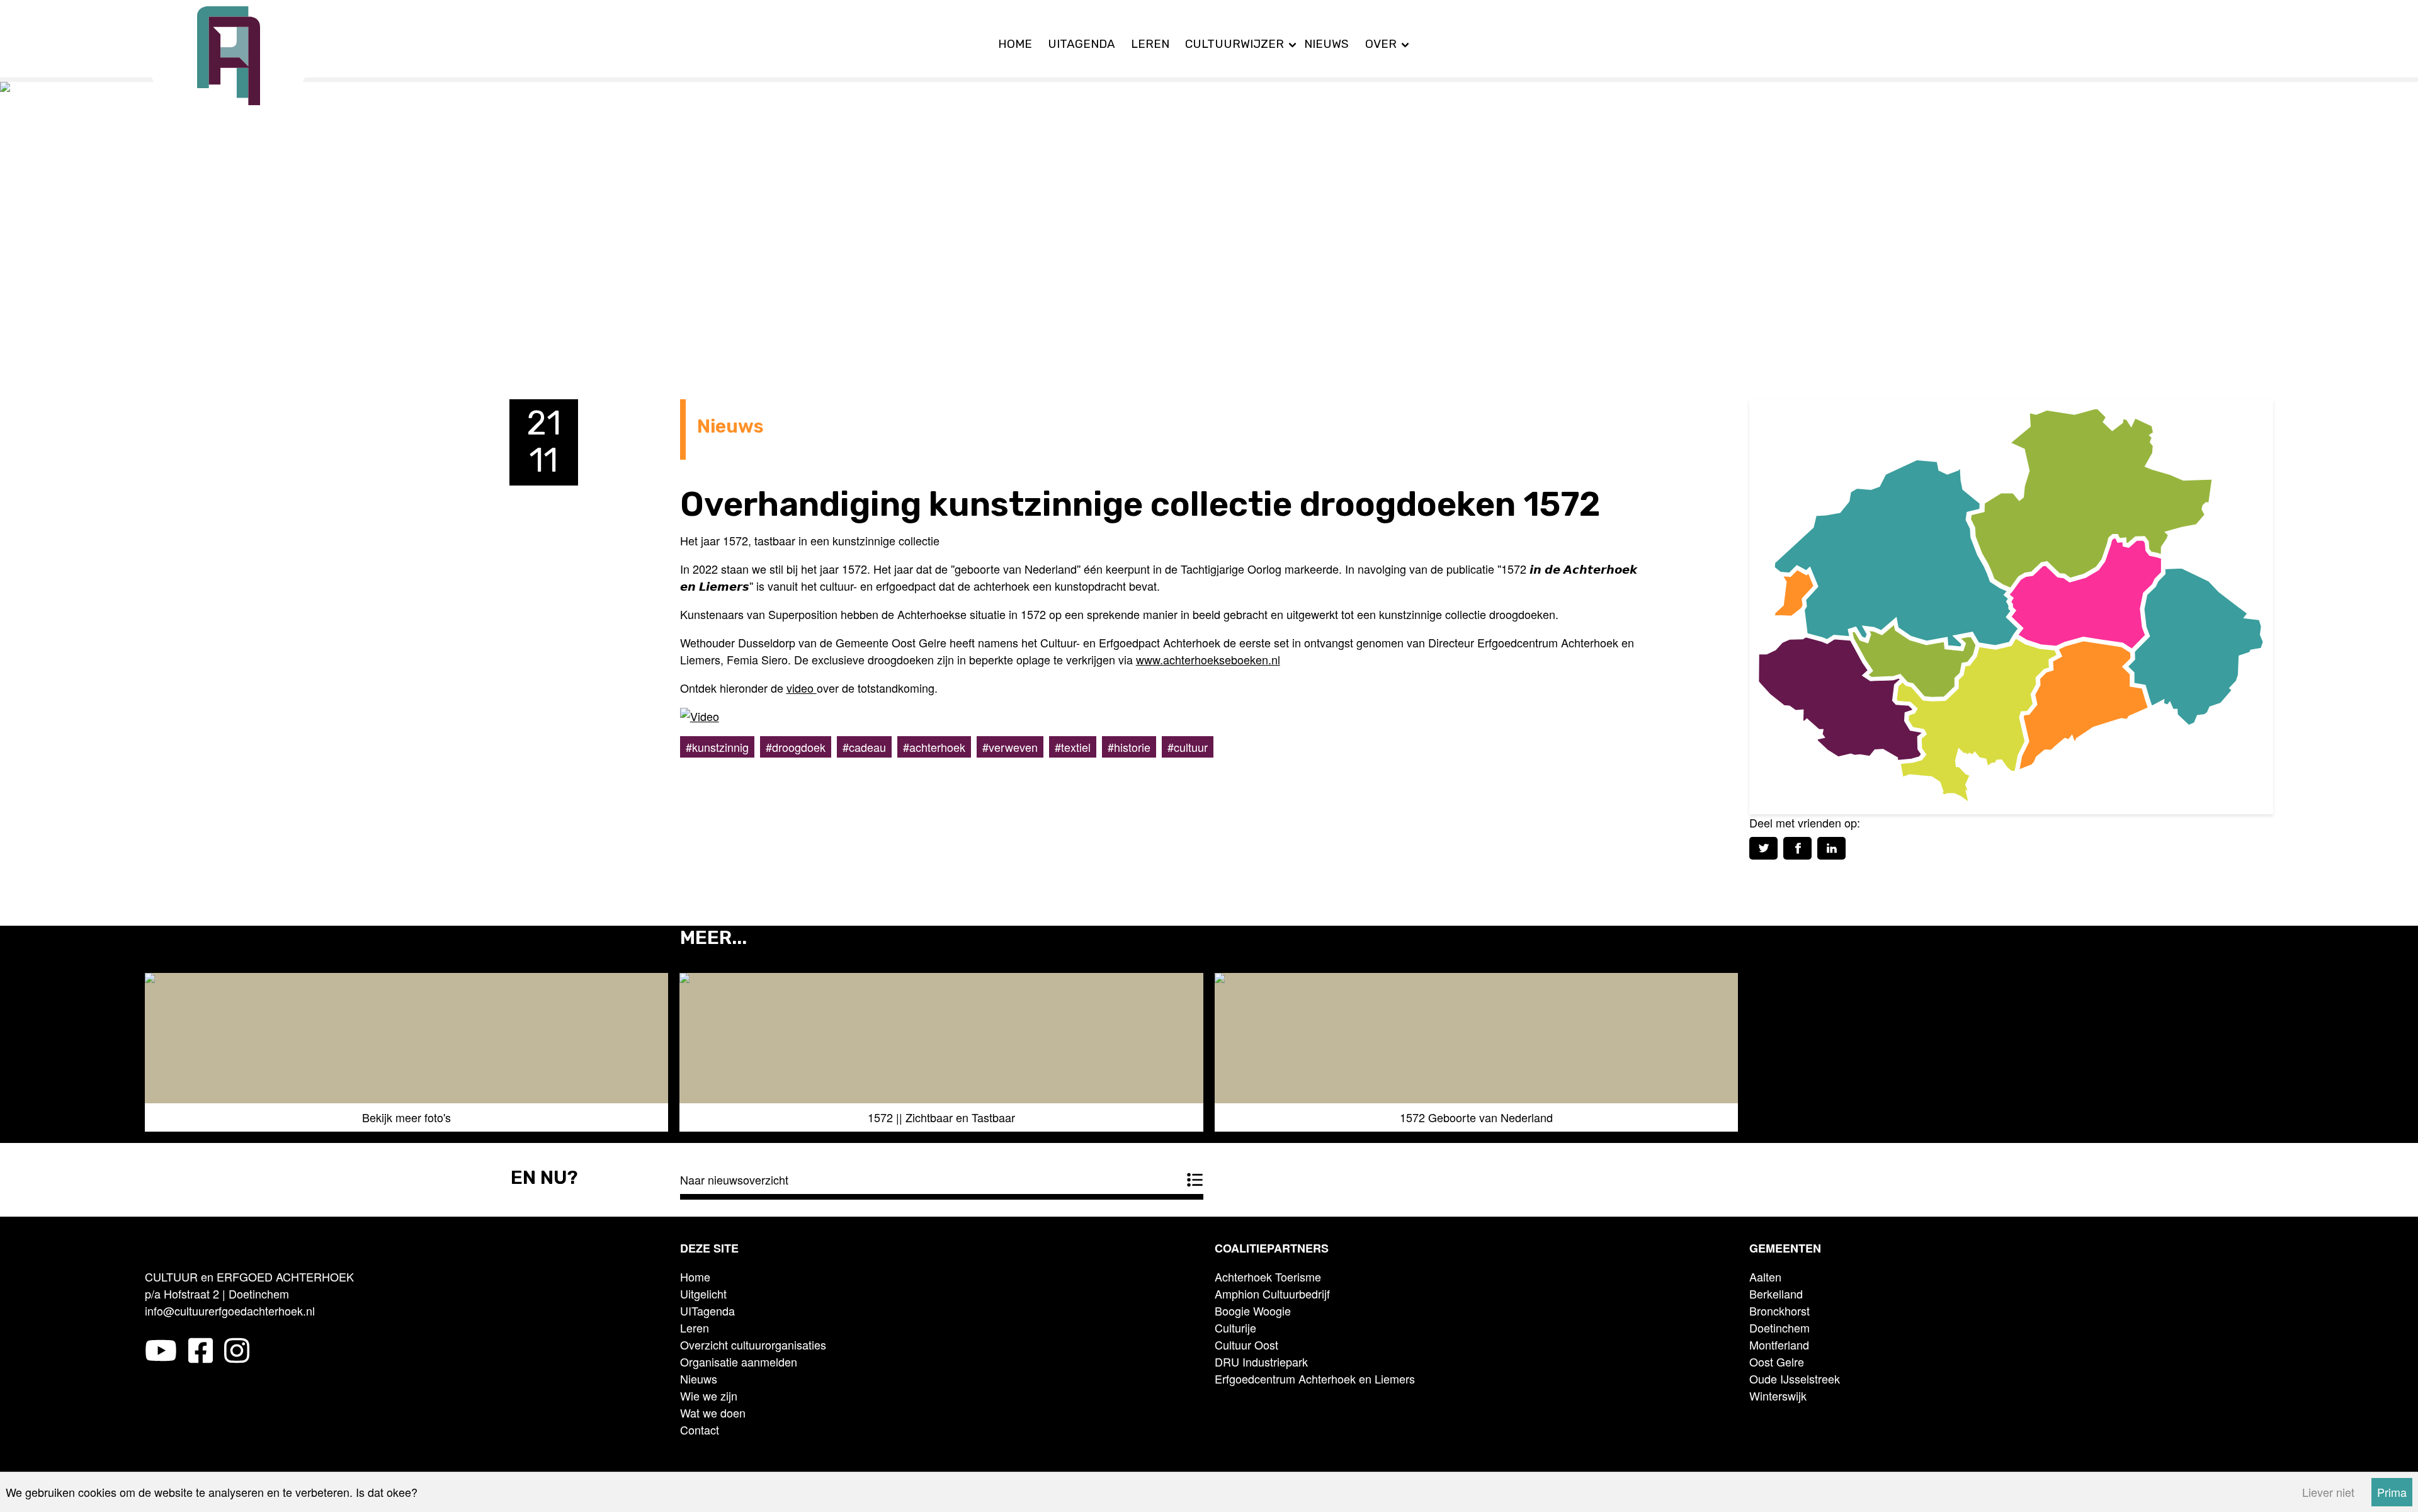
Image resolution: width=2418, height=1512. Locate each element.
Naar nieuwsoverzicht (734, 1179)
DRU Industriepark (1261, 1361)
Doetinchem (1779, 1327)
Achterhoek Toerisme (1268, 1276)
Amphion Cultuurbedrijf (1272, 1293)
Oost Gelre (1777, 1361)
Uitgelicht (703, 1293)
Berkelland (1776, 1293)
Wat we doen (713, 1413)
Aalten (1765, 1276)
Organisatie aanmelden (739, 1361)
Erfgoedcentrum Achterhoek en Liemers (1315, 1378)
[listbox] (1209, 1058)
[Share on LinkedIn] (1831, 848)
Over (1381, 44)
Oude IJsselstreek (1795, 1378)
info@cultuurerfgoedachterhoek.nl (230, 1310)
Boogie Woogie (1253, 1310)
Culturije (1235, 1327)
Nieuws (1326, 44)
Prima (2392, 1492)
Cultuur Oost (1246, 1344)
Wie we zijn (709, 1395)
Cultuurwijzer (1235, 44)
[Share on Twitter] (1763, 848)
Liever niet (2328, 1492)
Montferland (1779, 1344)
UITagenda (1081, 44)
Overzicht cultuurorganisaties (753, 1344)
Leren (1150, 44)
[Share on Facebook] (1797, 848)
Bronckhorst (1779, 1310)
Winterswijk (1778, 1395)
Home (1015, 44)
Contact (700, 1430)
